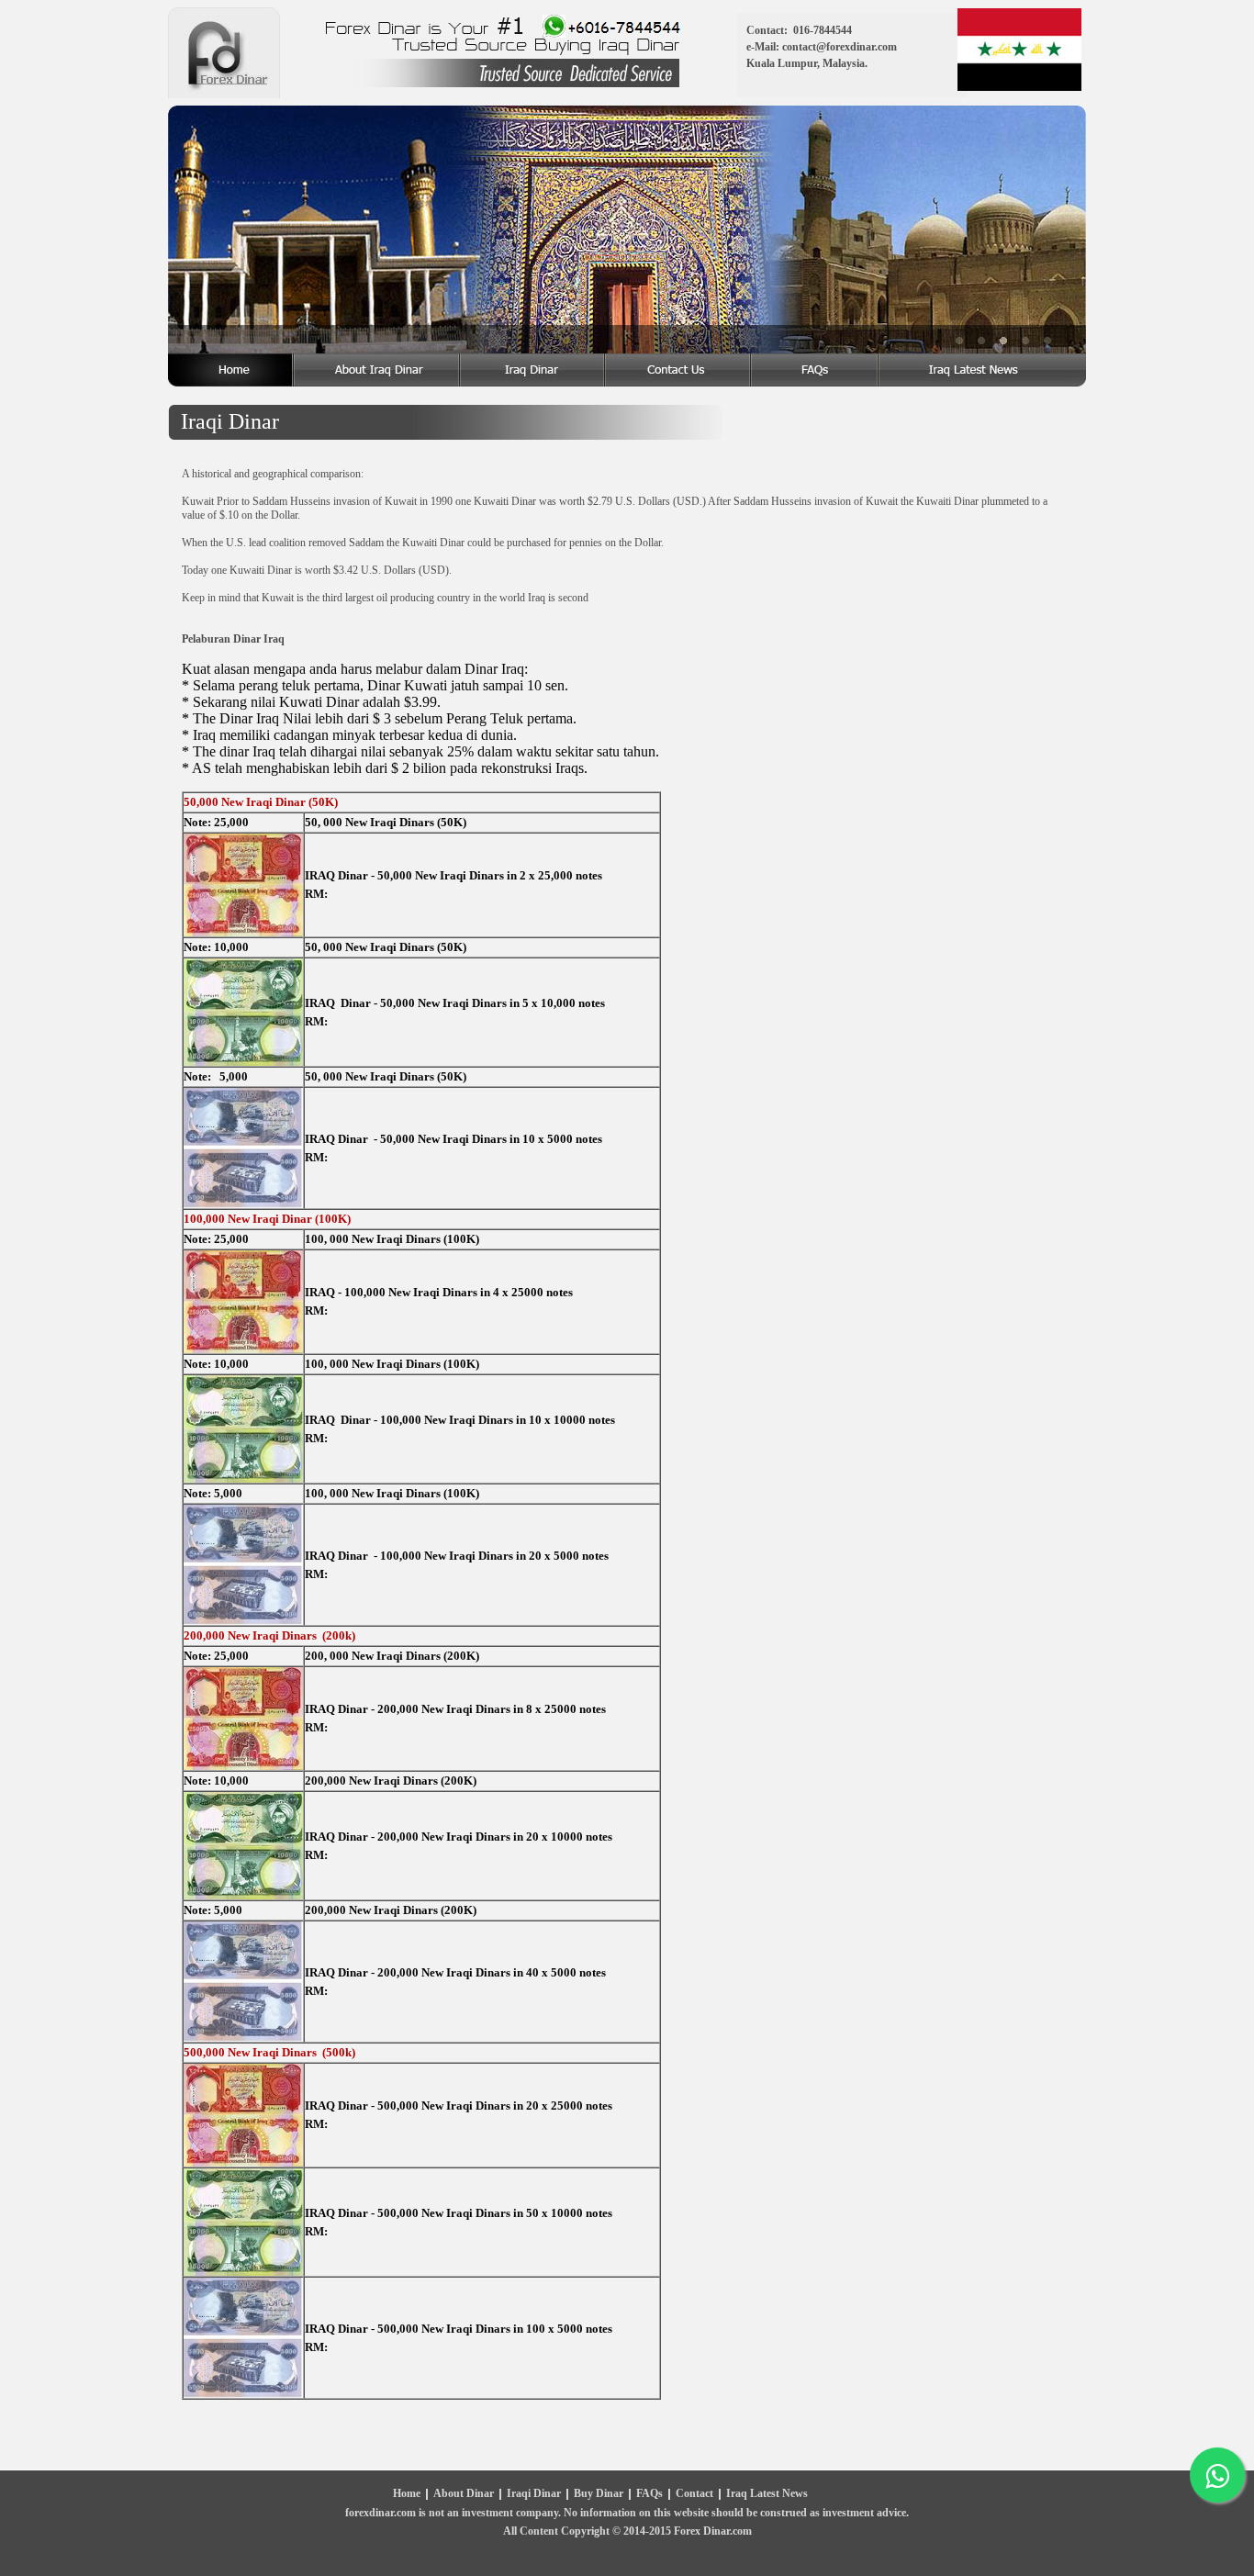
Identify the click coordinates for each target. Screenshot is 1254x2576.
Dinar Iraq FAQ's (816, 370)
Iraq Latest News (767, 2494)
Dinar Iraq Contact (679, 370)
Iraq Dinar (533, 370)
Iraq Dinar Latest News (983, 370)
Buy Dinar (599, 2494)
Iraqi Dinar (534, 2494)
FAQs (649, 2494)
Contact (694, 2494)
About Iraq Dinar (378, 370)
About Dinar (464, 2494)
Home (231, 370)
